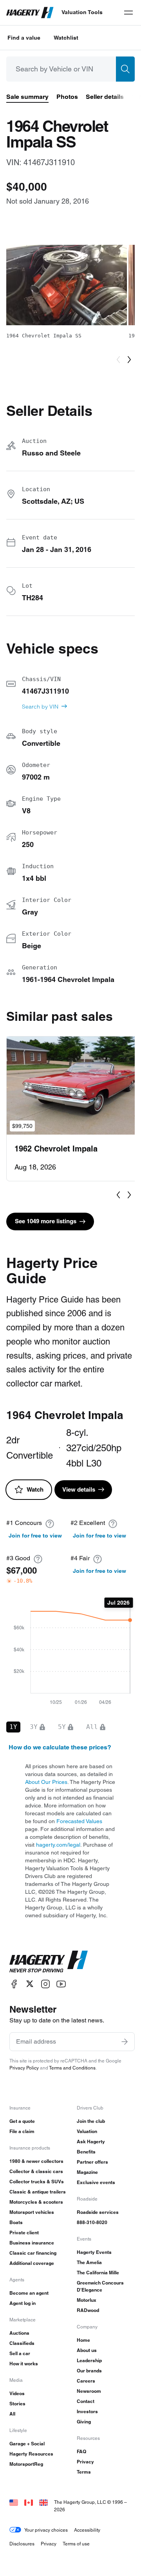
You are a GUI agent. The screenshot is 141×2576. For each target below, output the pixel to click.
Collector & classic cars (36, 2171)
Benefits (86, 2152)
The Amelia (89, 2262)
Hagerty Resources (31, 2454)
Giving (84, 2422)
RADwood (88, 2310)
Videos (17, 2393)
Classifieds (22, 2343)
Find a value (24, 38)
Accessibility (87, 2530)
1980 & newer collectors (36, 2161)
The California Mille (98, 2273)
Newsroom (89, 2391)
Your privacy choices (46, 2530)
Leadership (89, 2360)
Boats (16, 2222)
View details (79, 1489)
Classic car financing (33, 2253)
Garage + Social (27, 2444)
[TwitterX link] (30, 1984)
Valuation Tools (82, 12)
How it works (24, 2364)
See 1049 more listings (46, 1221)
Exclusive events (96, 2182)
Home (83, 2340)
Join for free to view (35, 1536)
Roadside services (98, 2212)
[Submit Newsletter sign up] (125, 2042)
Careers (86, 2381)
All (12, 2414)
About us (87, 2350)
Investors (87, 2411)
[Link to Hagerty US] (14, 2502)
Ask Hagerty (91, 2142)
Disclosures (22, 2544)
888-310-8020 (92, 2222)
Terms (84, 2472)
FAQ (81, 2451)
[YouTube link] (61, 1984)
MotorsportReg (26, 2464)
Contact (86, 2401)
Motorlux (87, 2300)
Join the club (91, 2121)
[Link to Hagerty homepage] (49, 1962)
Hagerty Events (94, 2252)
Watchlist (66, 38)
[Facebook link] (14, 1984)
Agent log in (23, 2303)
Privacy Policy (24, 2068)
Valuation (87, 2131)
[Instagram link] (45, 1984)
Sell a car (20, 2353)
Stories (17, 2404)
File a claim (22, 2131)
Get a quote (22, 2121)
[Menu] (128, 13)
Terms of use (76, 2544)
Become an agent (29, 2293)
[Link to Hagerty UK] (43, 2502)
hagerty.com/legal (58, 1845)
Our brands (89, 2371)
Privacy (85, 2462)
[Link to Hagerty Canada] (29, 2502)
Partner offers (92, 2162)
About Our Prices (46, 1782)
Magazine (87, 2172)
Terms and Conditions (72, 2068)
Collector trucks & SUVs (37, 2182)
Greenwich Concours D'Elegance (100, 2286)
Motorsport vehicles (32, 2212)
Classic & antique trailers (38, 2192)
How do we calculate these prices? (60, 1747)
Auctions (19, 2333)
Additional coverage (32, 2263)
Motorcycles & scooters (36, 2202)
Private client (24, 2233)
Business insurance (32, 2243)
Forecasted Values (79, 1821)
